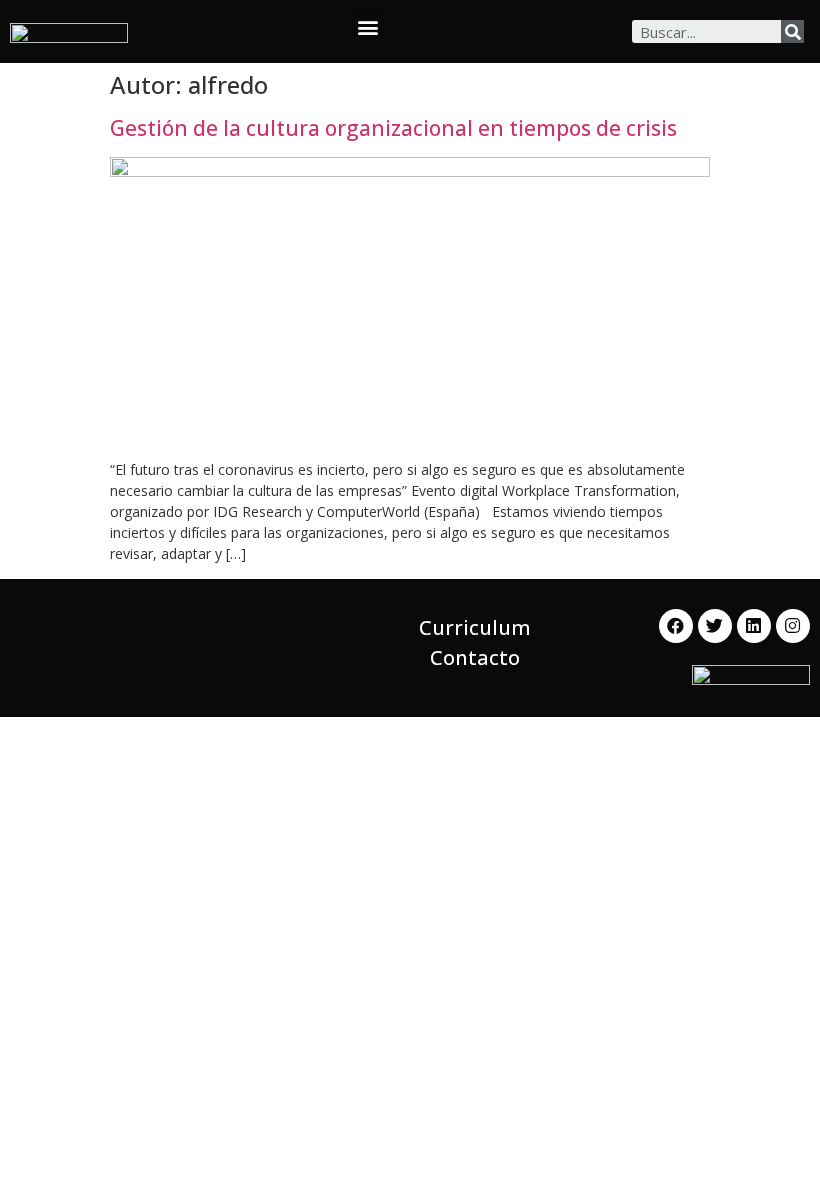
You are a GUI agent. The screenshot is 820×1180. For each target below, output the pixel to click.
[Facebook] (676, 626)
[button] (368, 26)
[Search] (792, 31)
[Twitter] (715, 626)
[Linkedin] (754, 626)
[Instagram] (793, 626)
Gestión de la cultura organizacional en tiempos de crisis (393, 128)
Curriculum (475, 627)
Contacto (475, 657)
